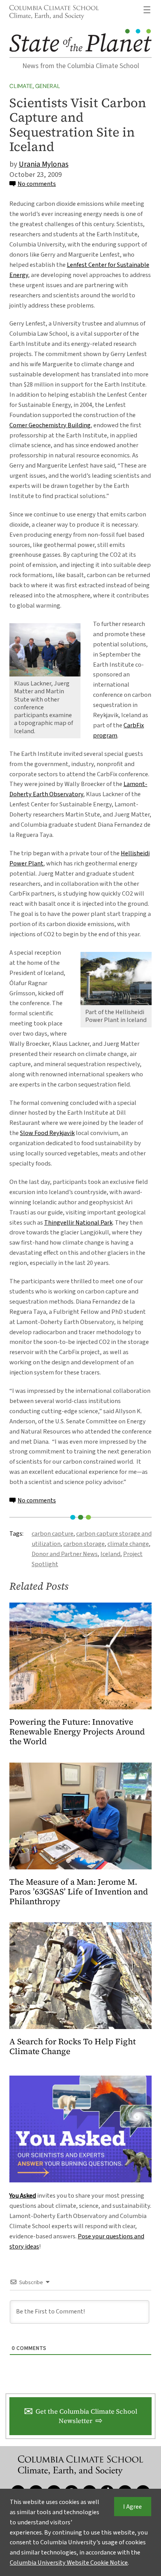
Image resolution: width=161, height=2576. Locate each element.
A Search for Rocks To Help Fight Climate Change (72, 2047)
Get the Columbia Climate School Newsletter (86, 2416)
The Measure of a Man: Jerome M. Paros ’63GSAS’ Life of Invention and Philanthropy (79, 1892)
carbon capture (53, 1534)
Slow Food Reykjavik (47, 1133)
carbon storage (84, 1544)
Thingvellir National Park (78, 1222)
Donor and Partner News (65, 1554)
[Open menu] (147, 10)
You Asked (23, 2196)
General (48, 86)
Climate (21, 86)
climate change (128, 1544)
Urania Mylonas (44, 164)
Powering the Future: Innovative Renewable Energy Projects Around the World (77, 1732)
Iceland (110, 1554)
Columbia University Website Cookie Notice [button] (69, 2563)
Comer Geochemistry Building (50, 425)
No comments (37, 184)
